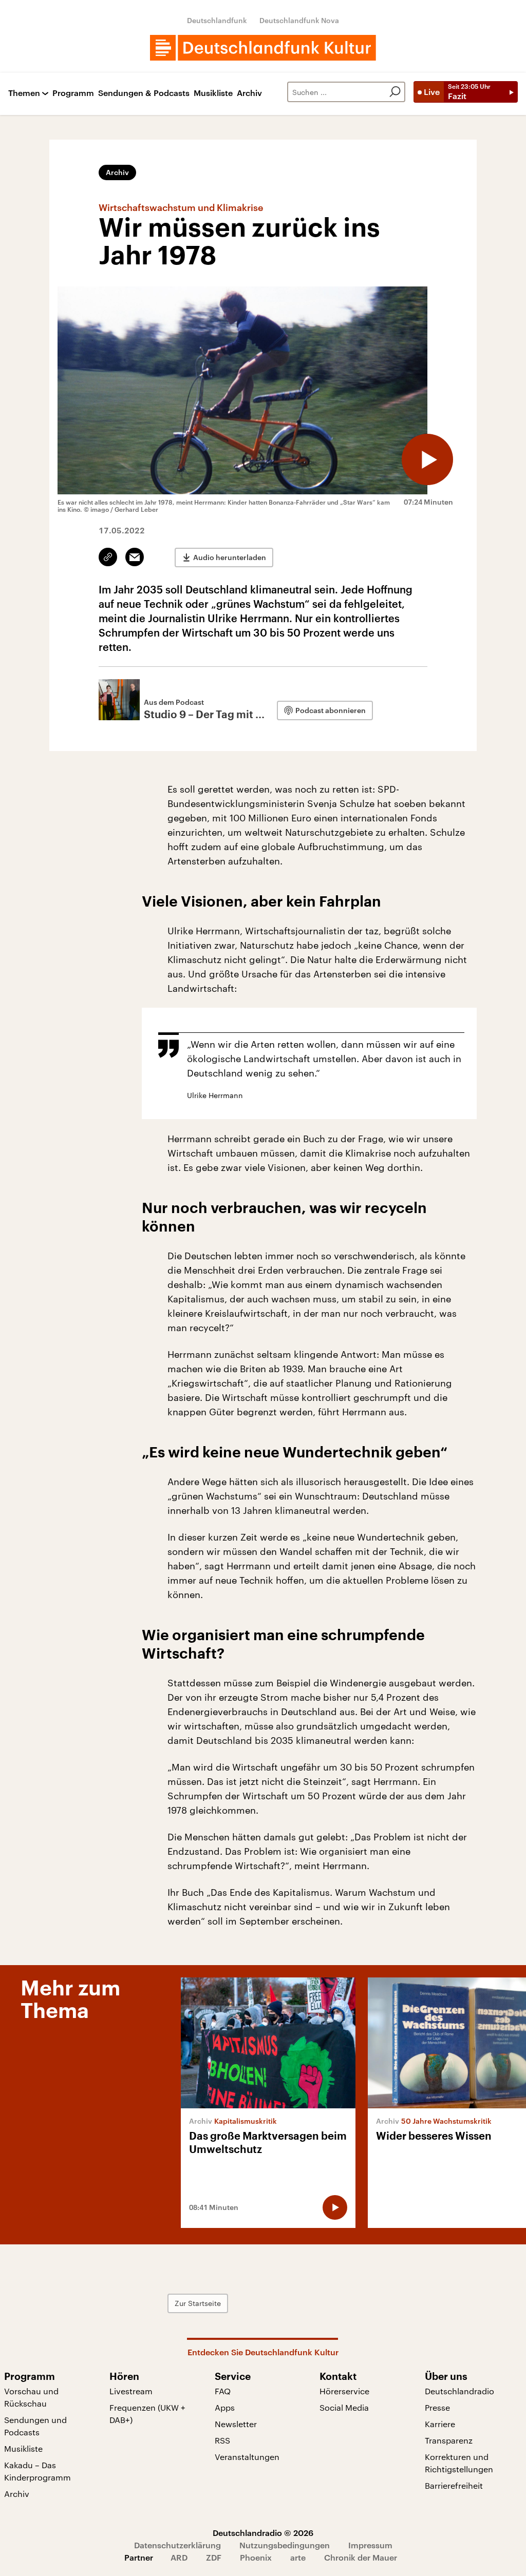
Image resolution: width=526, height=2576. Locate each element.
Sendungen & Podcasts (144, 93)
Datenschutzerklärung (177, 2545)
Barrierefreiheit (454, 2485)
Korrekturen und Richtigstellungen (459, 2463)
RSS (222, 2440)
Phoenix (256, 2557)
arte (298, 2557)
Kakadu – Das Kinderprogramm (37, 2471)
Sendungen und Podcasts (35, 2426)
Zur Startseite (198, 2303)
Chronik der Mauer (361, 2557)
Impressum (370, 2545)
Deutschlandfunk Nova (299, 20)
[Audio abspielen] (427, 459)
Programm (73, 93)
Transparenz (449, 2440)
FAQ (223, 2391)
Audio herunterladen (230, 557)
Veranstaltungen (247, 2457)
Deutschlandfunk (217, 20)
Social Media (344, 2407)
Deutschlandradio (459, 2391)
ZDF (214, 2557)
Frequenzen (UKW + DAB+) (147, 2414)
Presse (437, 2407)
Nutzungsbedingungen (285, 2545)
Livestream (131, 2391)
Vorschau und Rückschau (31, 2397)
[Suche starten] (395, 92)
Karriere (440, 2424)
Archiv (249, 93)
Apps (225, 2407)
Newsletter (236, 2424)
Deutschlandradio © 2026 (263, 2533)
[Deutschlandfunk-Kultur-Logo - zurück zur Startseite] (263, 48)
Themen (24, 93)
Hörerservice (344, 2391)
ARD (179, 2557)
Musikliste (213, 93)
